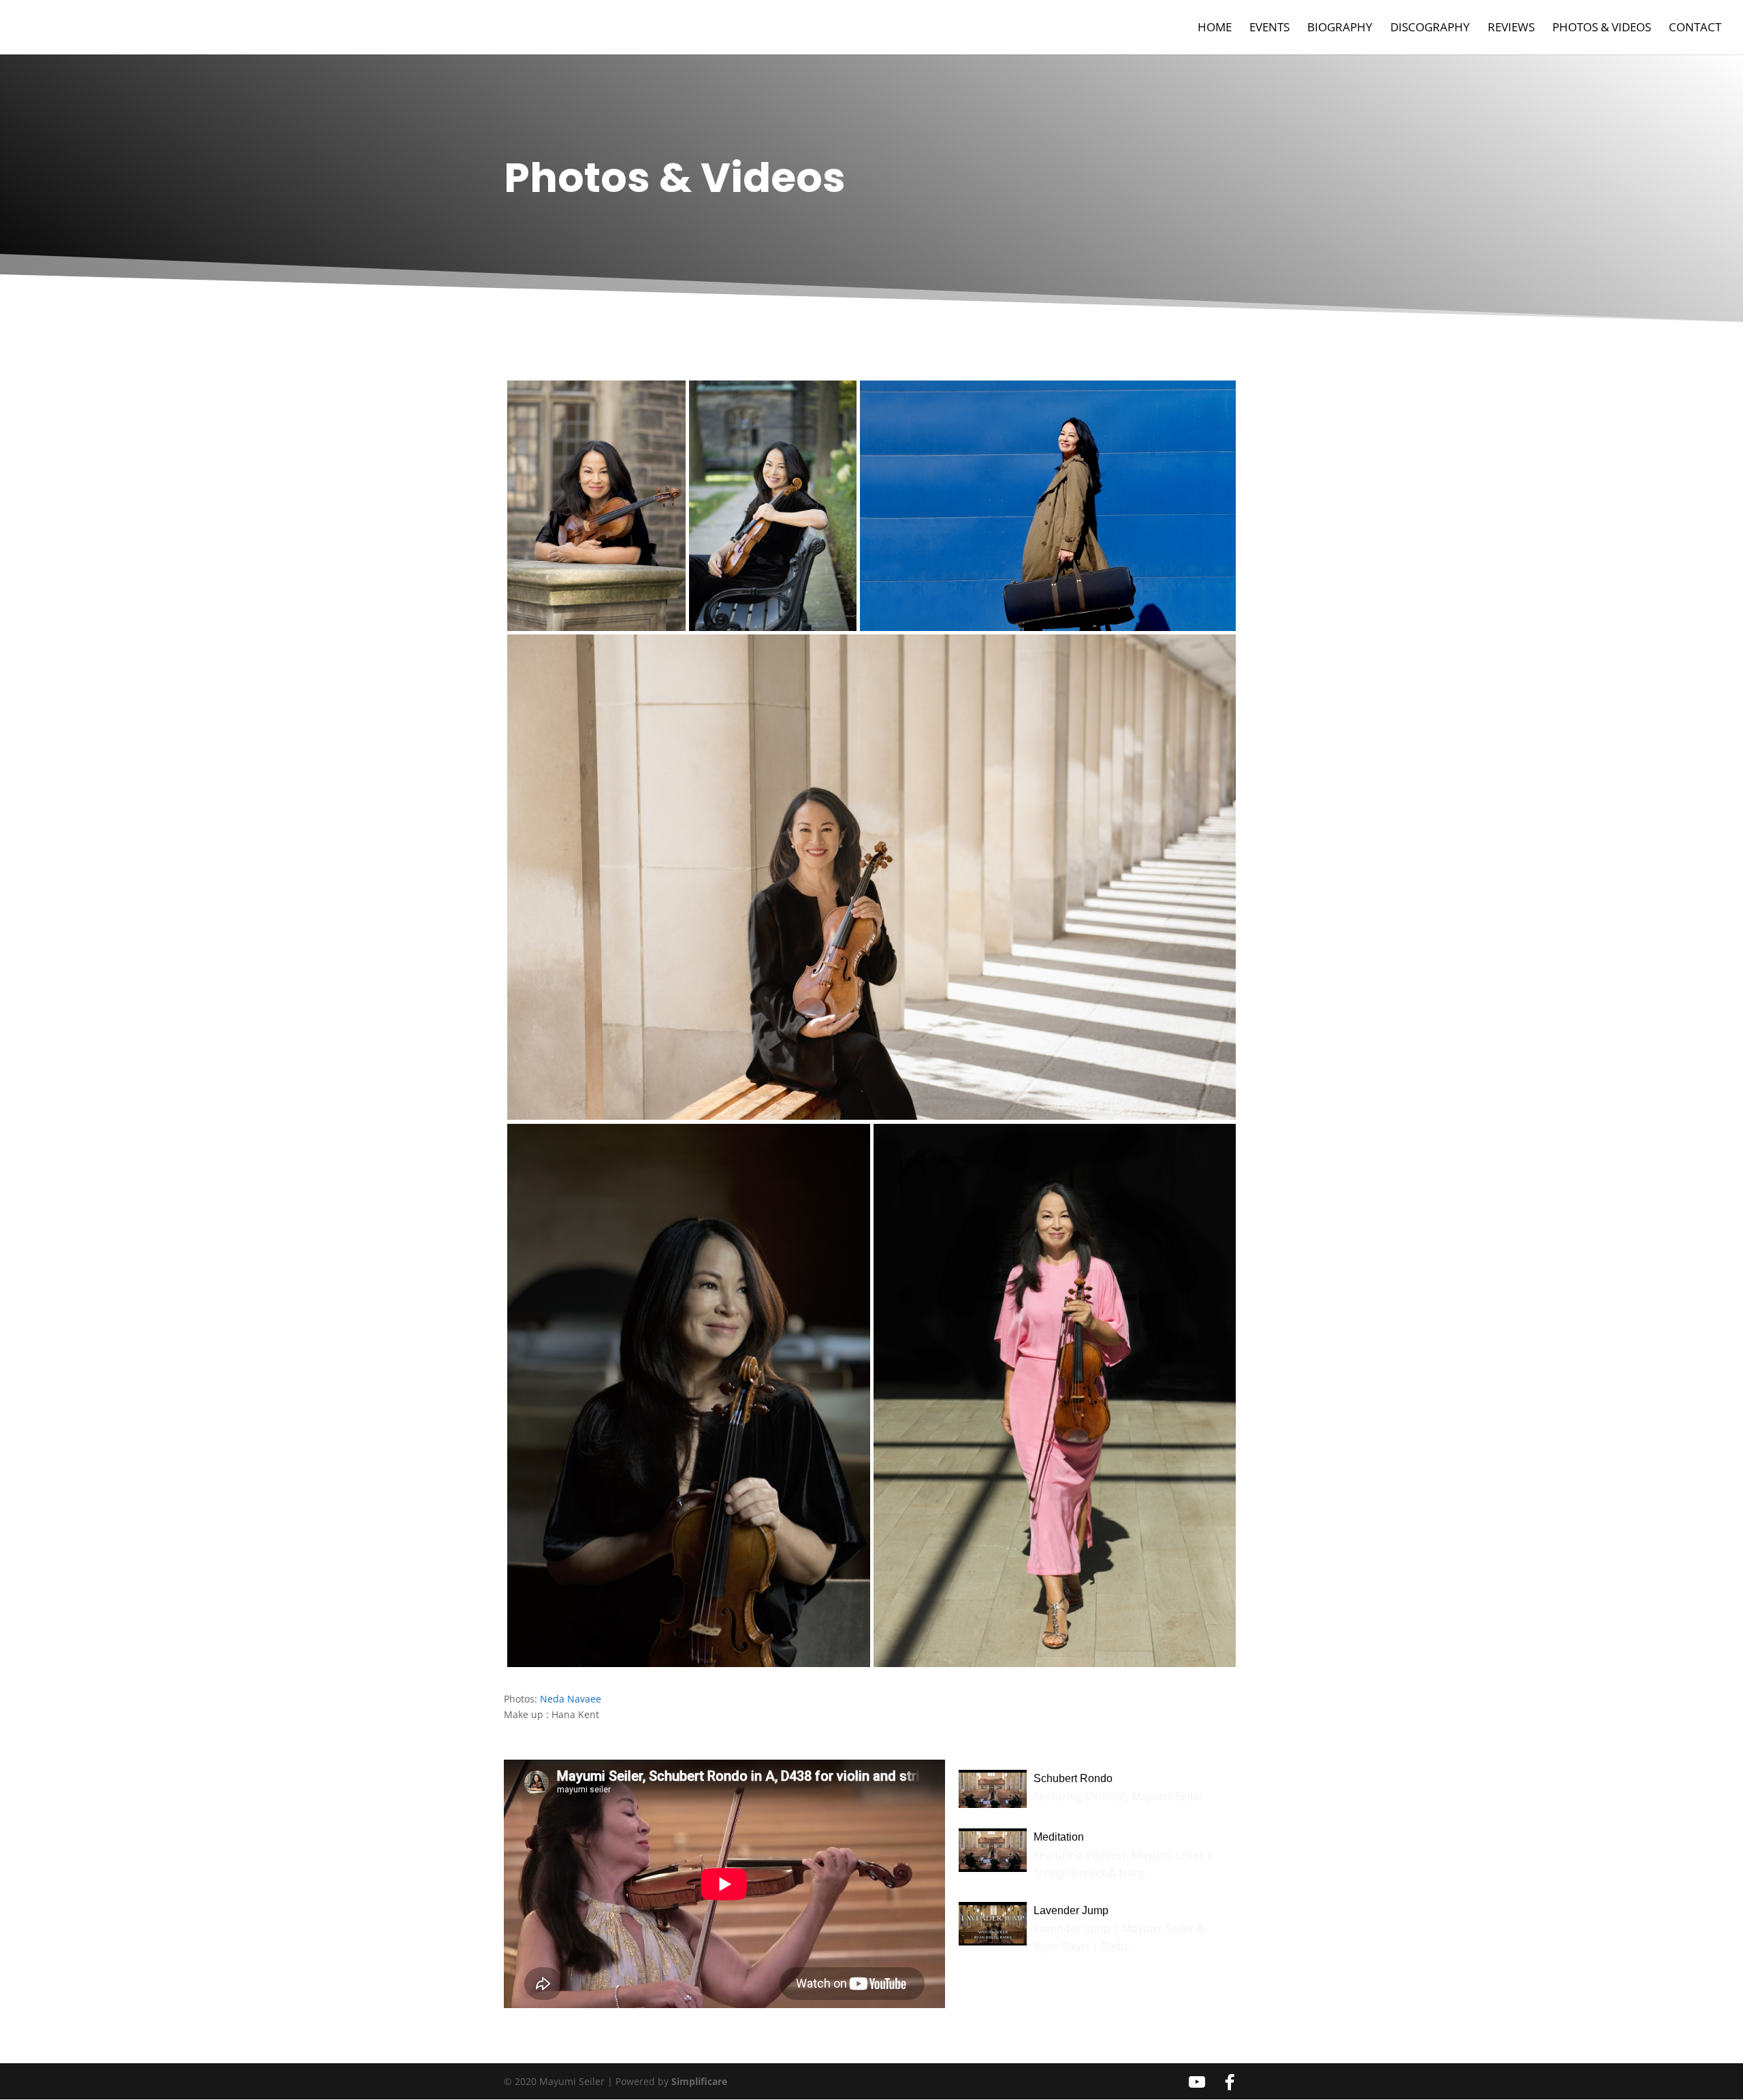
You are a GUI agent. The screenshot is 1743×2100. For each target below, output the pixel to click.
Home (1215, 29)
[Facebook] (1230, 2082)
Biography (1340, 29)
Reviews (1511, 29)
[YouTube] (1197, 2082)
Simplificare (699, 2081)
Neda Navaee (571, 1699)
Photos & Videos (1602, 29)
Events (1269, 29)
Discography (1430, 29)
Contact (1695, 29)
